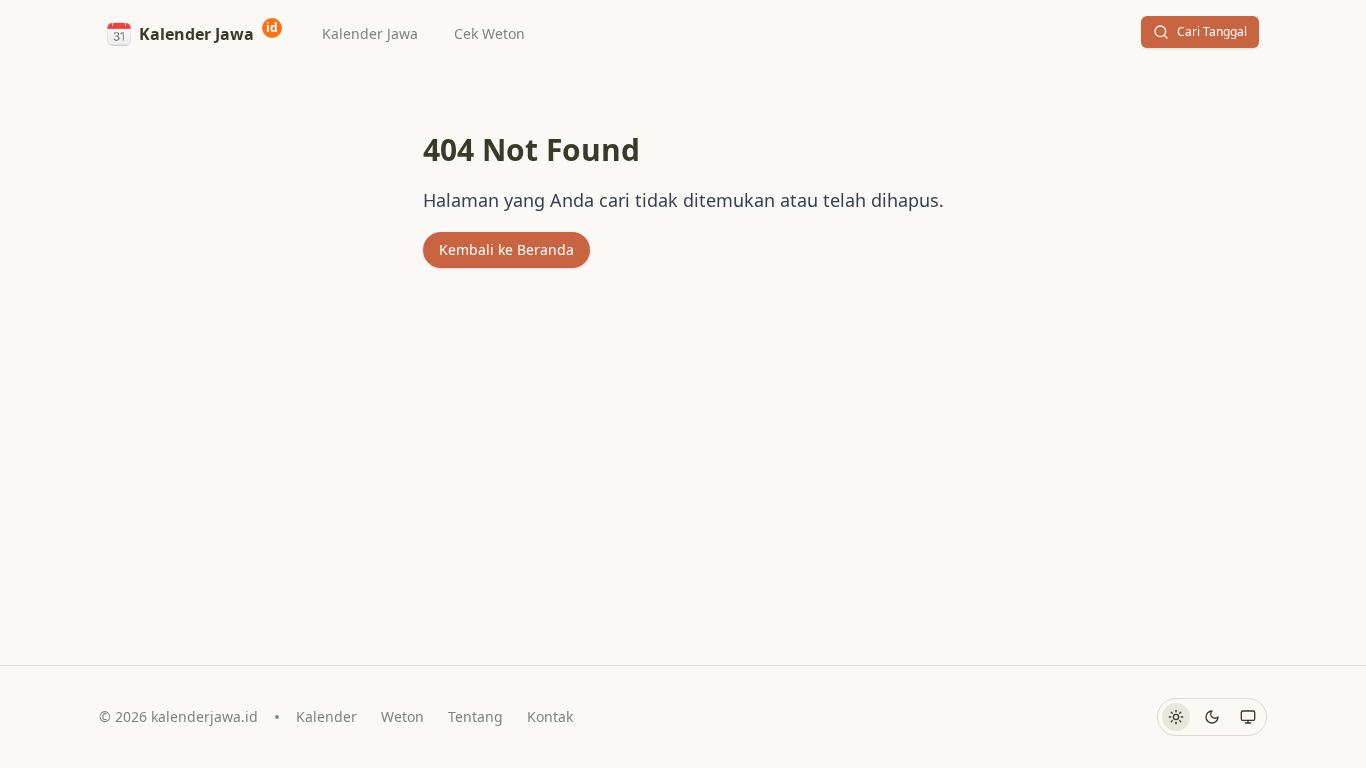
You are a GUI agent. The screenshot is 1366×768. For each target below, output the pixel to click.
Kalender (326, 716)
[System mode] (1248, 717)
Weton (402, 716)
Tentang (475, 716)
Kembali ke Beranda (506, 249)
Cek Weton (489, 33)
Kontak (550, 716)
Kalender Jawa (370, 33)
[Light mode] (1176, 717)
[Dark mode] (1212, 717)
